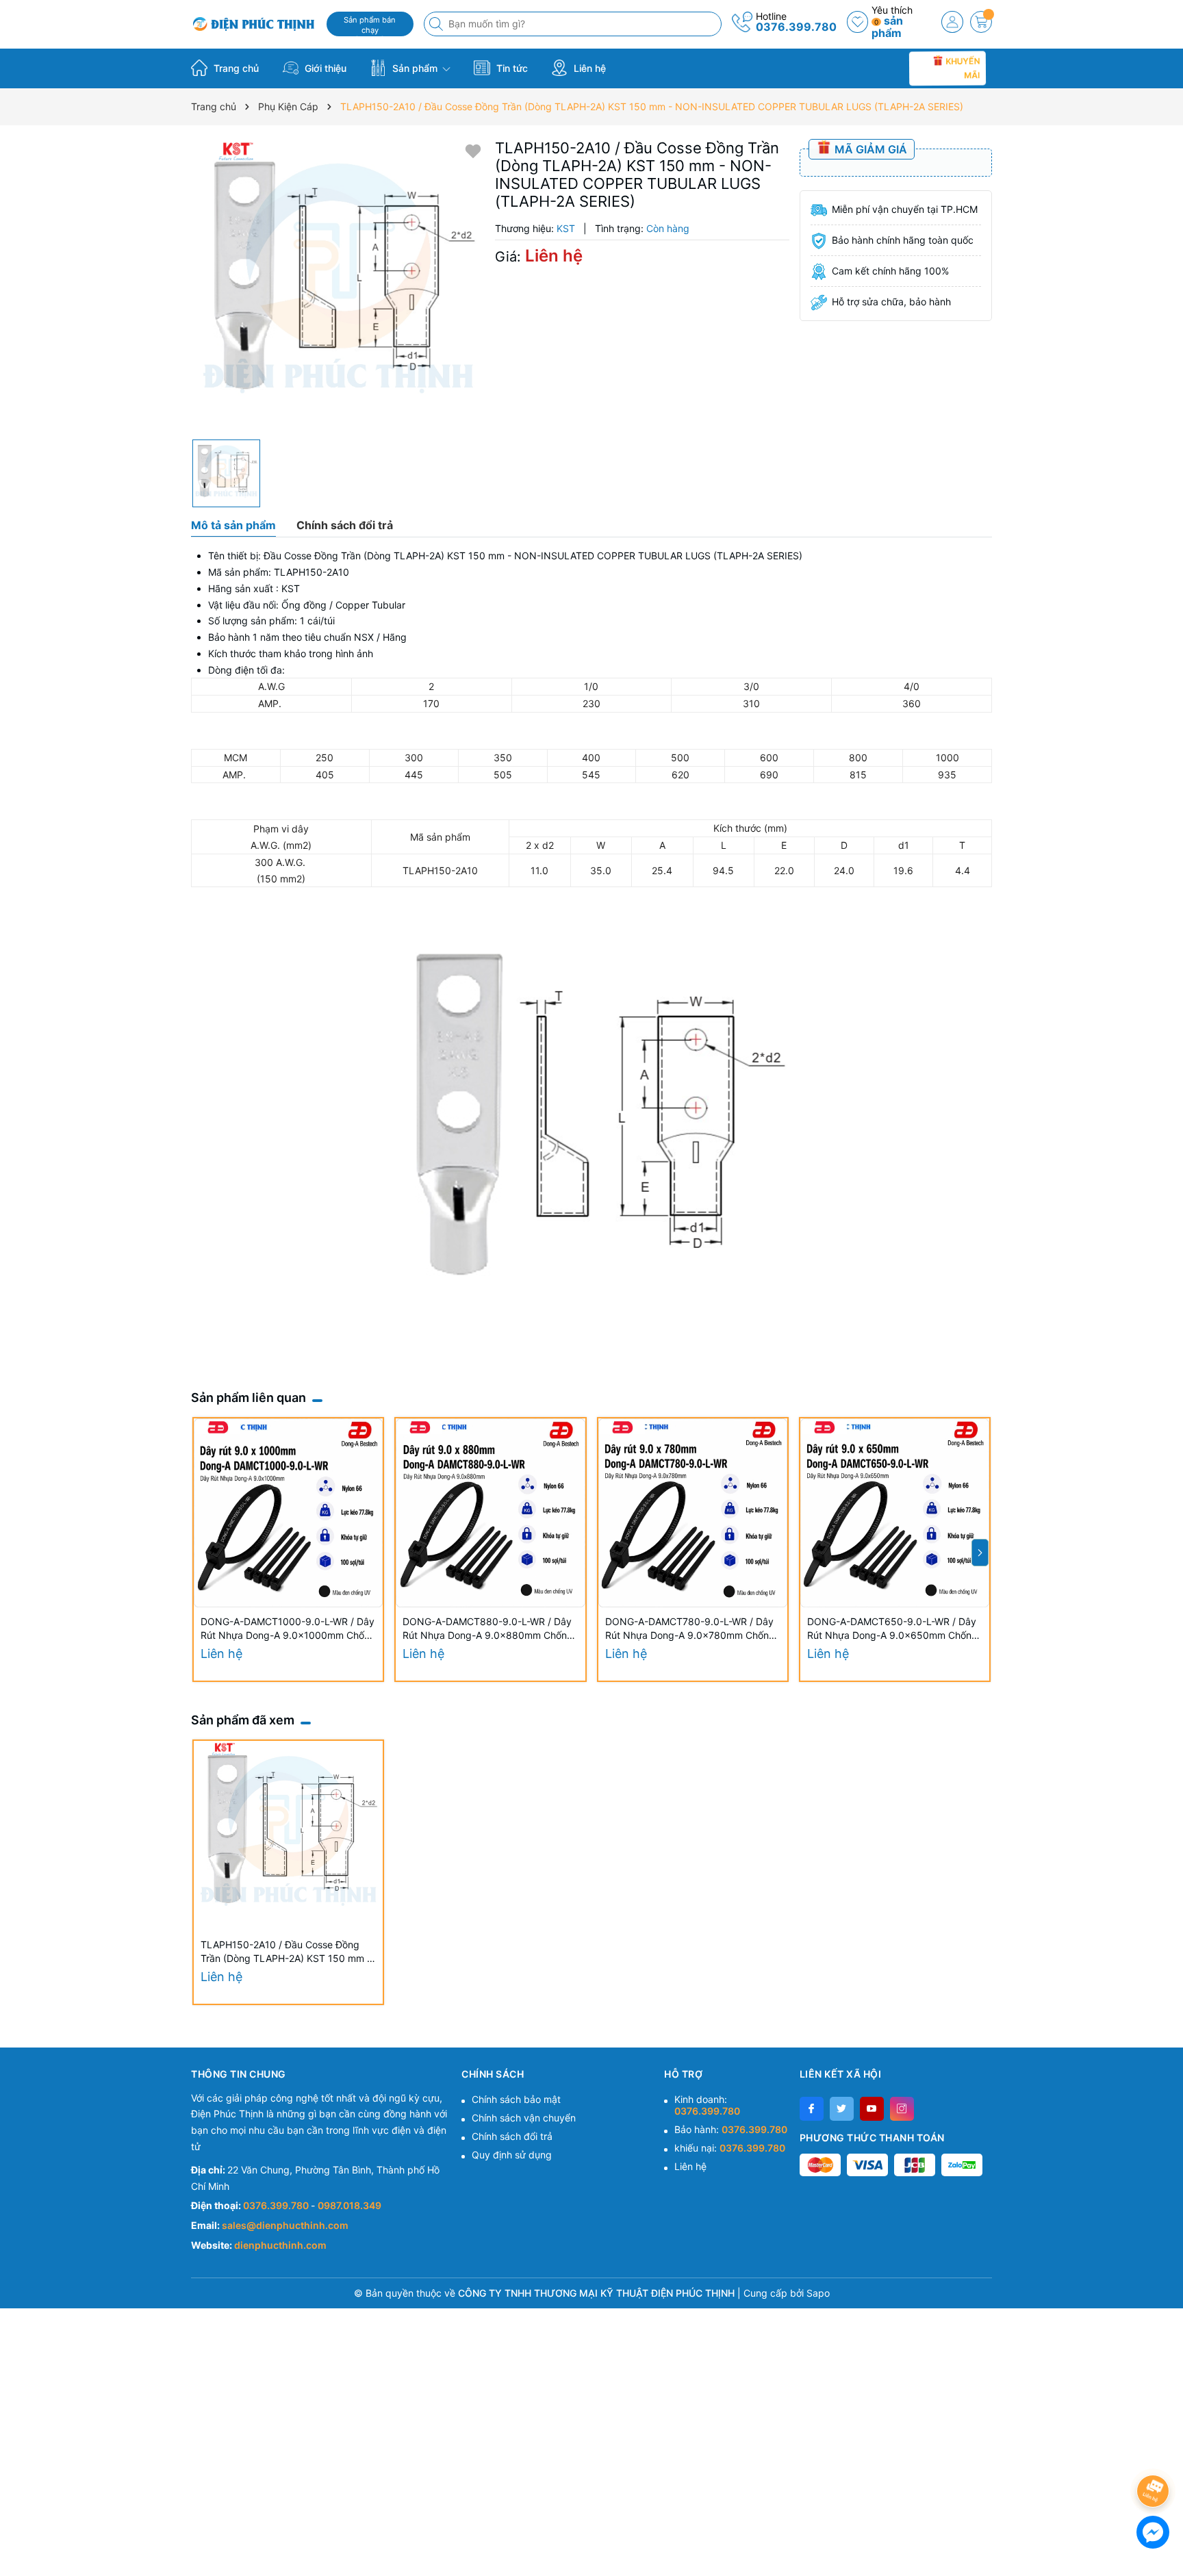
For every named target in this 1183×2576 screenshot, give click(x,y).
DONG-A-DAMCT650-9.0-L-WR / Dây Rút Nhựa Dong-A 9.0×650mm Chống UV (892, 1629)
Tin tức (511, 68)
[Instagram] (902, 2109)
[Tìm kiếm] (437, 24)
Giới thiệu (324, 68)
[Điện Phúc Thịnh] (254, 24)
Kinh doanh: (707, 2105)
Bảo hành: (731, 2129)
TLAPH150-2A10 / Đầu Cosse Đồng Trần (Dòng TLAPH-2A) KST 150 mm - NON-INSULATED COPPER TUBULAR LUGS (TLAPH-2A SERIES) (286, 1952)
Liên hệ (588, 68)
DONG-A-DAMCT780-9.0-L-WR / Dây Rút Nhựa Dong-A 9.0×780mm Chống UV (690, 1629)
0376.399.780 (796, 27)
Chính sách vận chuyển (524, 2118)
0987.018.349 (349, 2205)
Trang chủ (235, 68)
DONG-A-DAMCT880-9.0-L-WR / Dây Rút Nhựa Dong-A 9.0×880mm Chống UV (488, 1629)
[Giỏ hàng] (981, 22)
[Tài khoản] (952, 22)
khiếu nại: (730, 2148)
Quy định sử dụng (512, 2155)
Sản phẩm (415, 68)
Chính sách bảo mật (516, 2099)
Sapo (818, 2293)
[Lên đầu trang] (1155, 2454)
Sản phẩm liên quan (249, 1398)
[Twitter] (842, 2109)
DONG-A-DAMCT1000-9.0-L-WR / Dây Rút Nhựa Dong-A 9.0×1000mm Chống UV (288, 1629)
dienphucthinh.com (280, 2245)
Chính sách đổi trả (512, 2136)
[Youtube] (872, 2109)
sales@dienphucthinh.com (285, 2225)
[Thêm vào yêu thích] (473, 150)
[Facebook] (812, 2109)
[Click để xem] (338, 286)
